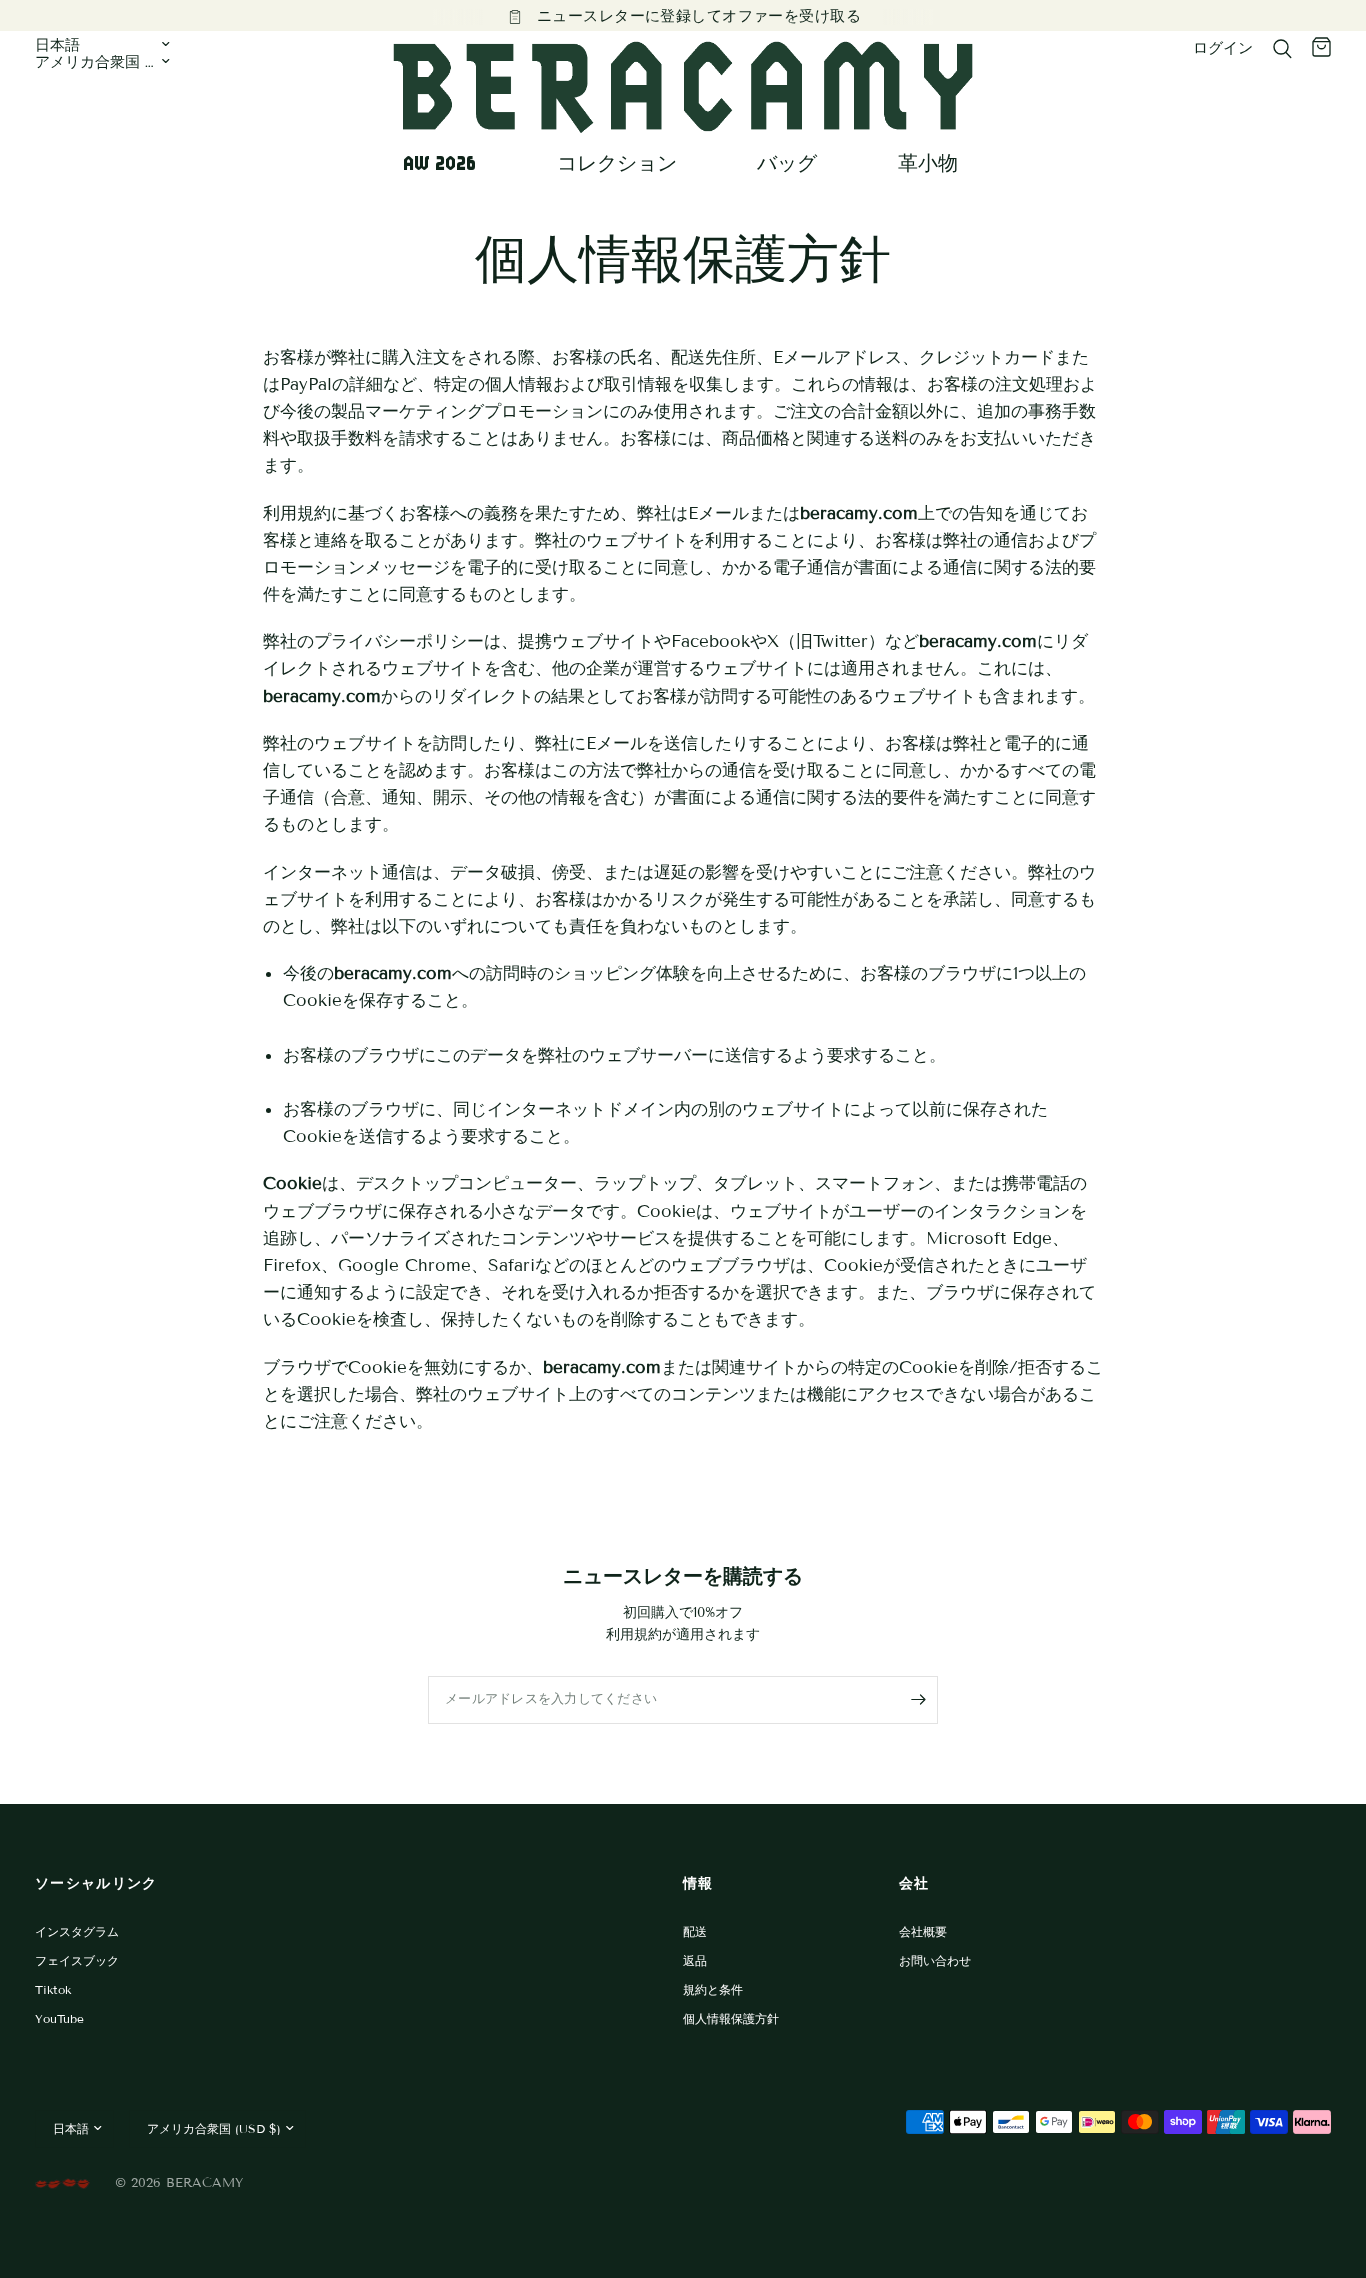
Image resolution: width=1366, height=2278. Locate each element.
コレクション (617, 163)
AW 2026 (439, 163)
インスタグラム (77, 1931)
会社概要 (923, 1931)
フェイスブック (77, 1960)
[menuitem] (447, 163)
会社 (914, 1883)
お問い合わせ (935, 1960)
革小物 (928, 163)
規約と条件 (713, 1989)
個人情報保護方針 (731, 2018)
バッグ (787, 163)
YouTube (59, 2018)
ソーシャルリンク (96, 1883)
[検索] (1282, 49)
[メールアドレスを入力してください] (918, 1700)
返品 (695, 1960)
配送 (695, 1931)
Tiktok (53, 1989)
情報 (698, 1883)
